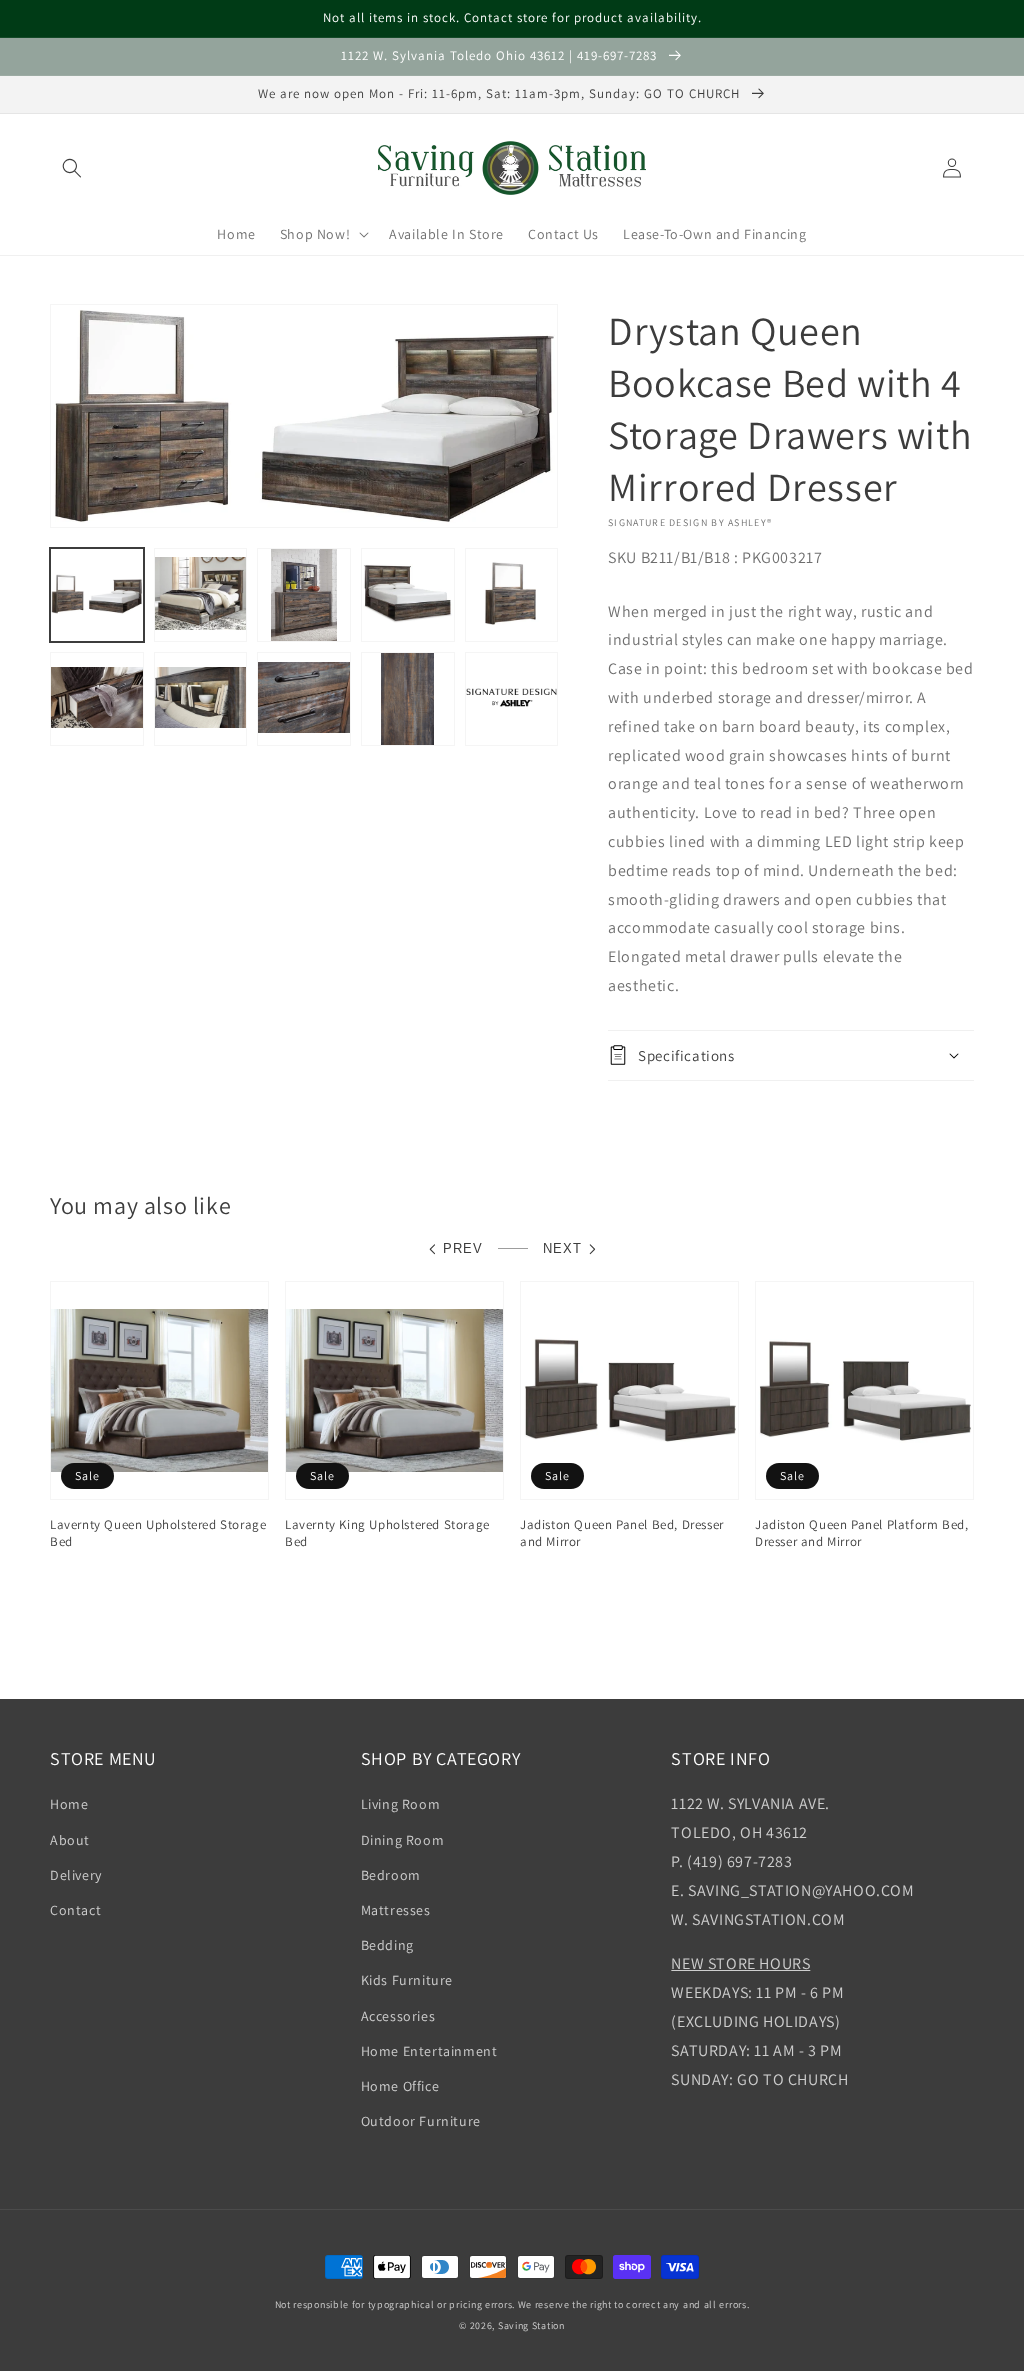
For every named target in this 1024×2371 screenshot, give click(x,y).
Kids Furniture (407, 1980)
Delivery (76, 1875)
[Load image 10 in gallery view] (512, 699)
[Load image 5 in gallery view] (512, 595)
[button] (72, 168)
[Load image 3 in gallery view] (304, 595)
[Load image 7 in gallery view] (201, 699)
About (70, 1840)
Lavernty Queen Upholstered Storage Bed (158, 1533)
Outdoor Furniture (421, 2121)
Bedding (387, 1945)
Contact (75, 1910)
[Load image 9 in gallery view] (408, 699)
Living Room (401, 1804)
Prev (463, 1248)
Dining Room (403, 1840)
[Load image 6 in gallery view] (97, 699)
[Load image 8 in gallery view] (304, 699)
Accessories (398, 2016)
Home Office (400, 2086)
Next (562, 1248)
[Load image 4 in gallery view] (408, 595)
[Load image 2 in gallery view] (201, 595)
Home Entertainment (429, 2051)
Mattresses (396, 1910)
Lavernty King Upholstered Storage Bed (387, 1533)
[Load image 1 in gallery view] (97, 595)
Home (69, 1804)
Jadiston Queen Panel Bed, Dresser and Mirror (622, 1533)
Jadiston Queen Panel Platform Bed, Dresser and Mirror (861, 1533)
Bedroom (391, 1875)
